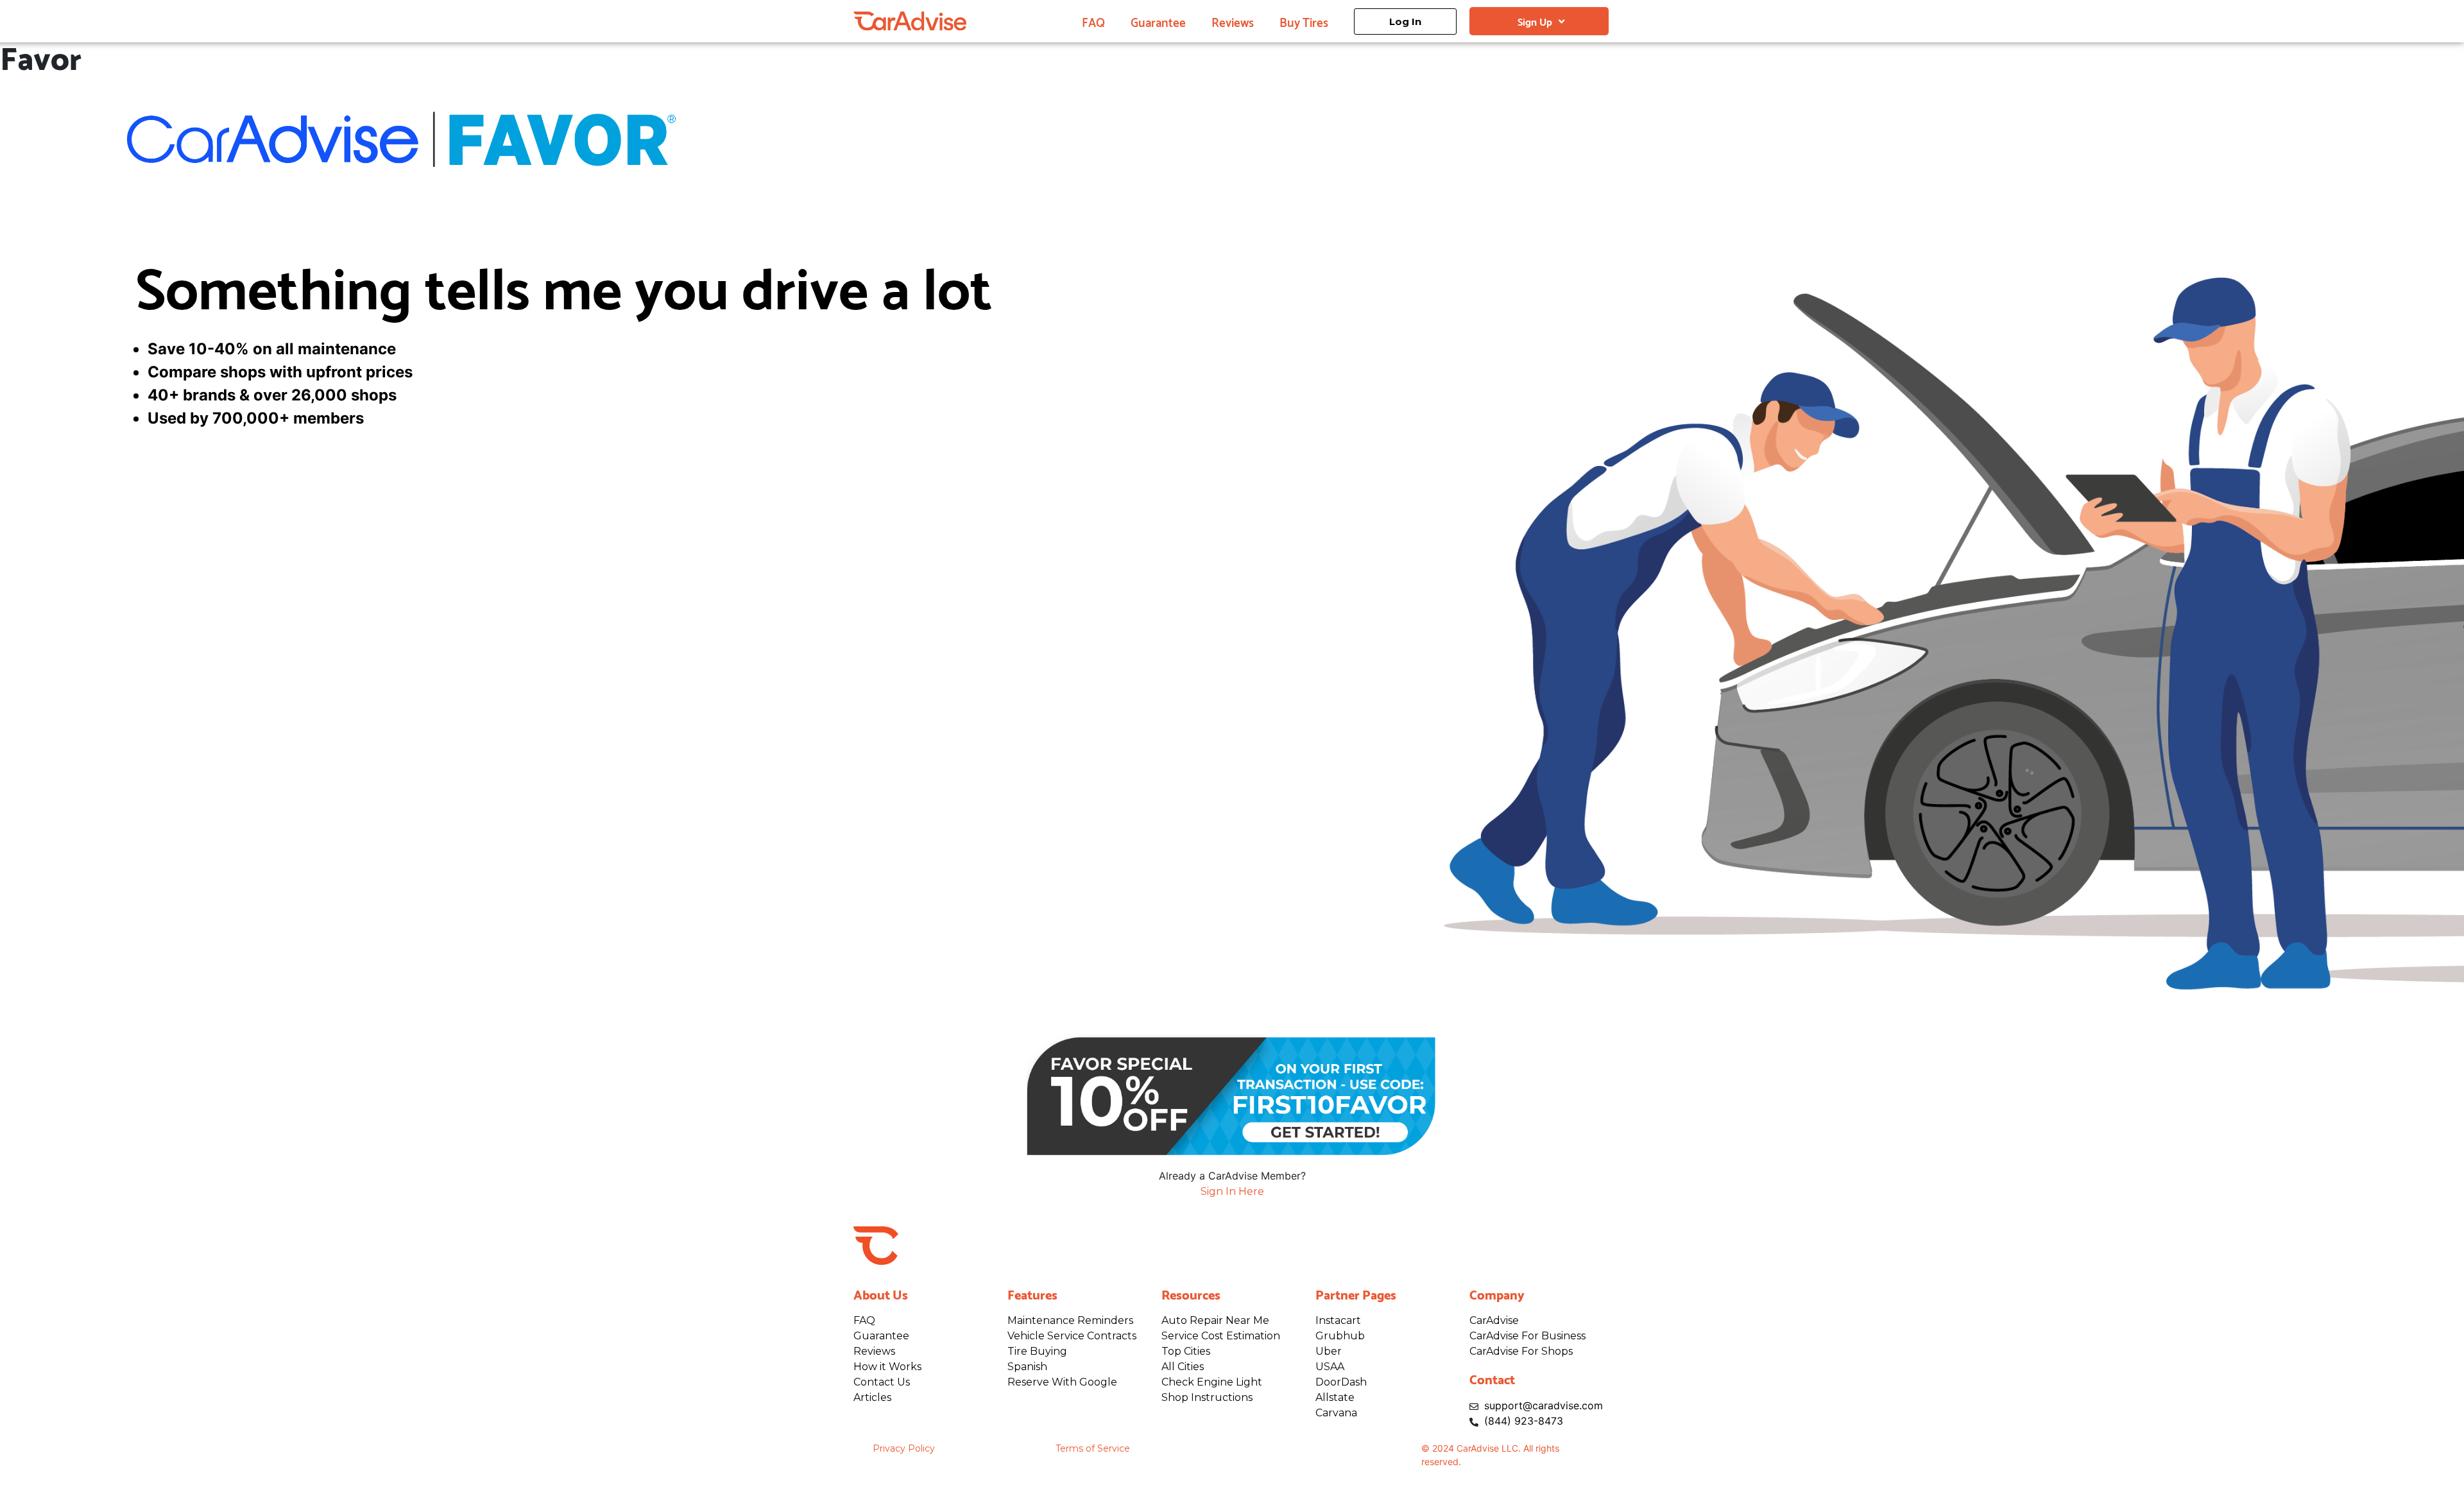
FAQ (1093, 21)
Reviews (1233, 21)
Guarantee (1158, 21)
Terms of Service (1093, 1448)
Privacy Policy (904, 1448)
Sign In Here (1232, 1191)
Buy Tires (1304, 21)
